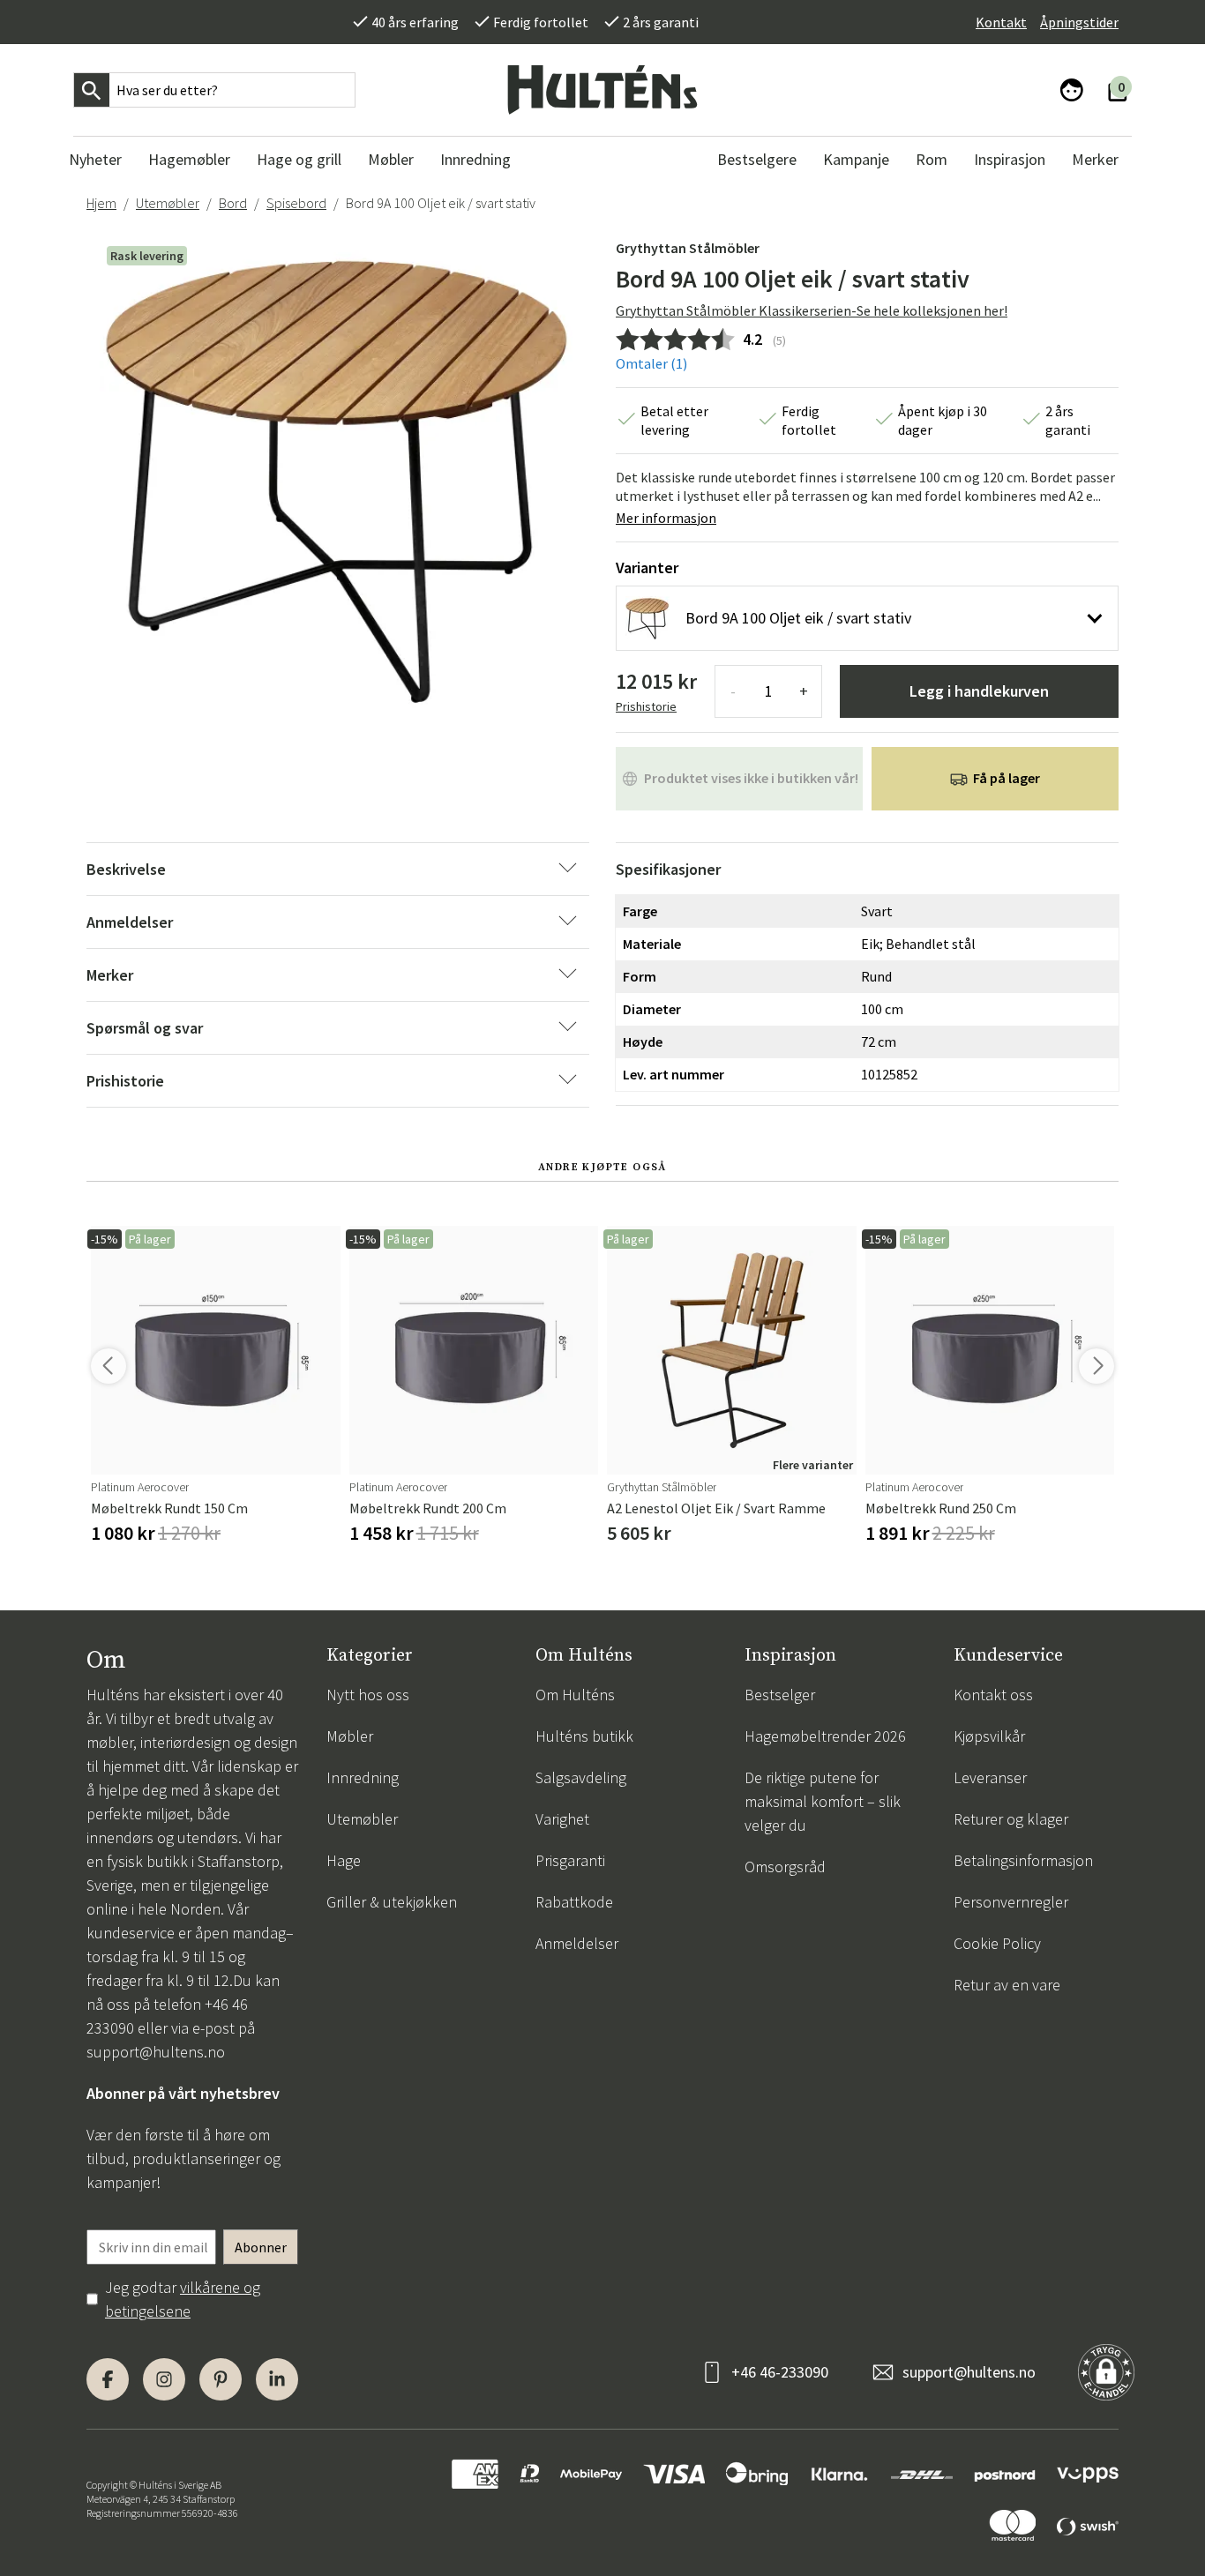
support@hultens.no (156, 2052)
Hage (344, 1860)
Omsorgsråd (785, 1867)
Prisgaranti (570, 1860)
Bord (233, 203)
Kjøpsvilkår (989, 1736)
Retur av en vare (1007, 1985)
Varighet (562, 1819)
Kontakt (1001, 22)
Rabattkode (574, 1902)
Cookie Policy (997, 1943)
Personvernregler (1011, 1902)
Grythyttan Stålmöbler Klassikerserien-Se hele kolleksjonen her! (812, 310)
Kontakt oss (993, 1695)
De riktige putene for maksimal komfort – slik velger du (823, 1801)
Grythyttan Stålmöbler (688, 248)
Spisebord (296, 203)
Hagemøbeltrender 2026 (825, 1736)
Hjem (101, 203)
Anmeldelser (577, 1943)
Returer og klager (1011, 1819)
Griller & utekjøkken (392, 1902)
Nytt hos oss (368, 1695)
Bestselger (780, 1695)
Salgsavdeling (581, 1777)
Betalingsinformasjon (1023, 1860)
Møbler (350, 1736)
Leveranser (990, 1777)
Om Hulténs (575, 1695)
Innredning (363, 1777)
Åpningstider (1079, 22)
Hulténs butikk (584, 1736)
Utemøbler (168, 203)
